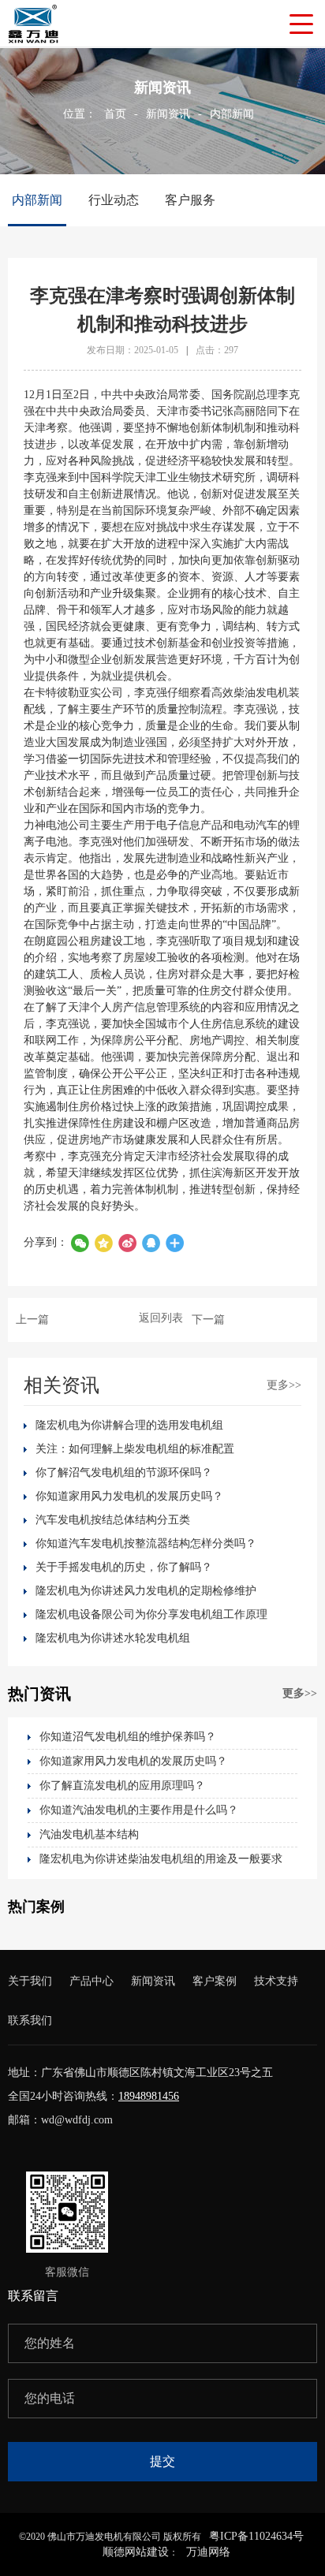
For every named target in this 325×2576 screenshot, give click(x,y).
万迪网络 (208, 2552)
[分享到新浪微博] (127, 1243)
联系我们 (30, 2021)
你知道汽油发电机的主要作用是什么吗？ (139, 1810)
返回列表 (161, 1318)
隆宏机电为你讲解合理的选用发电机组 (129, 1425)
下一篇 (208, 1320)
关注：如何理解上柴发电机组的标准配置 (135, 1449)
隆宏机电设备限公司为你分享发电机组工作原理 (151, 1614)
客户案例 (215, 1981)
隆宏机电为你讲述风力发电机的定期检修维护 (146, 1591)
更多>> (284, 1385)
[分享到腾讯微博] (103, 1243)
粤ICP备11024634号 (256, 2536)
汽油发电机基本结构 (89, 1834)
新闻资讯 (168, 114)
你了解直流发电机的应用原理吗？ (122, 1786)
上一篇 (32, 1320)
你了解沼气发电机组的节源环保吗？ (124, 1473)
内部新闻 (232, 114)
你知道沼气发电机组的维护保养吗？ (128, 1737)
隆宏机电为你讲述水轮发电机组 (113, 1638)
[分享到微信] (80, 1243)
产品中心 (92, 1981)
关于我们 (30, 1981)
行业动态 (114, 200)
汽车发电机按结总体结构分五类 (113, 1520)
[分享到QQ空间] (151, 1243)
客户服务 (190, 200)
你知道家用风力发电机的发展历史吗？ (129, 1496)
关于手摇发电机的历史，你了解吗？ (124, 1567)
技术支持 (276, 1981)
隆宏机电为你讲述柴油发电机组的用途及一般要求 (161, 1859)
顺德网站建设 (136, 2552)
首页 (115, 114)
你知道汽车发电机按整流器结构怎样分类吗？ (146, 1543)
